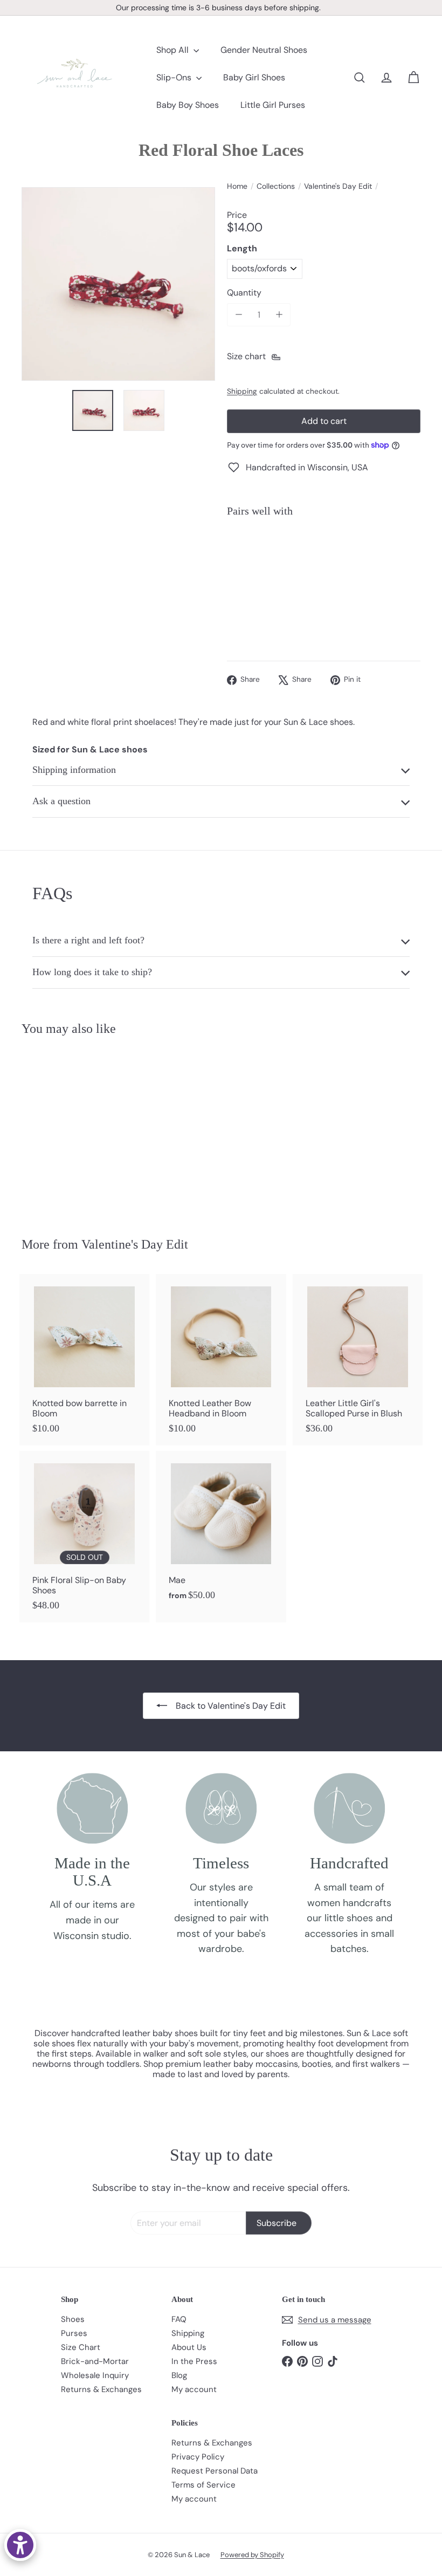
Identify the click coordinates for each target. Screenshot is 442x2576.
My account (194, 2389)
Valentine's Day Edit (338, 186)
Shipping (242, 391)
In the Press (194, 2361)
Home (237, 186)
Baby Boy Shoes (188, 105)
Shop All (174, 50)
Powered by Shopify (252, 2555)
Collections (276, 186)
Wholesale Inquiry (95, 2375)
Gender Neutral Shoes (264, 50)
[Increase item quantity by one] (279, 315)
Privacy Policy (198, 2457)
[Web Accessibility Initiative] (20, 2545)
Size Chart (81, 2347)
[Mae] (221, 1532)
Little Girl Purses (273, 105)
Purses (74, 2333)
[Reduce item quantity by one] (239, 315)
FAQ (179, 2319)
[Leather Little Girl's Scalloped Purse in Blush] (358, 1360)
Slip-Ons (175, 77)
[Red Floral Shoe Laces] (324, 563)
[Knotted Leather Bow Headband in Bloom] (221, 1360)
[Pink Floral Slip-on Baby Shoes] (84, 1537)
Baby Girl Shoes (254, 77)
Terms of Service (203, 2485)
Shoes (73, 2319)
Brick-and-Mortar (95, 2361)
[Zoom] (118, 284)
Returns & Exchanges (101, 2389)
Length (242, 248)
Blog (179, 2375)
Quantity (244, 293)
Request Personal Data (215, 2471)
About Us (189, 2347)
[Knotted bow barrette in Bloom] (84, 1360)
